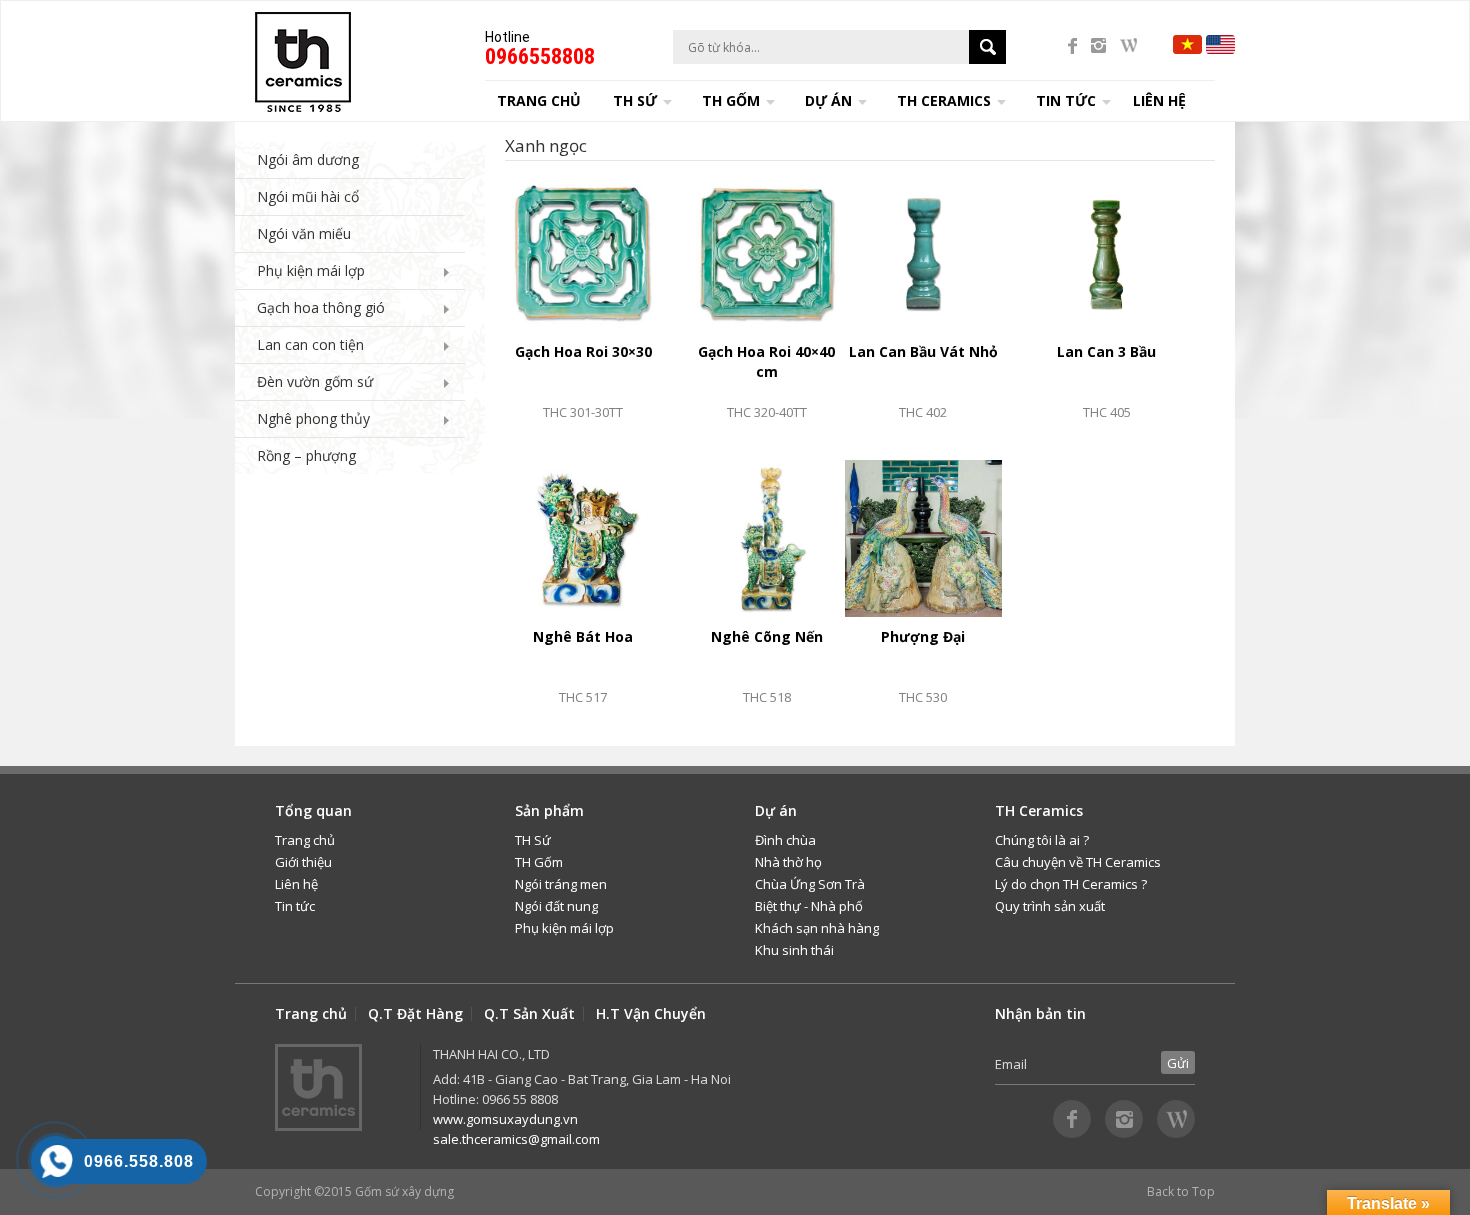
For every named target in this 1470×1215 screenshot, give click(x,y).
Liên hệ (1159, 100)
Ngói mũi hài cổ (308, 196)
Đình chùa (785, 840)
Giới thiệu (303, 862)
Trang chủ (539, 100)
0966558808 (540, 56)
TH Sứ (533, 840)
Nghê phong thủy (313, 418)
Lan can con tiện (310, 344)
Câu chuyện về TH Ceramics (1078, 862)
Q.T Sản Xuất (529, 1014)
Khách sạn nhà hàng (817, 928)
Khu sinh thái (794, 950)
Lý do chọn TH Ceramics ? (1071, 884)
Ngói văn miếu (304, 233)
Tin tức (295, 906)
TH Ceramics (944, 100)
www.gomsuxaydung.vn (505, 1119)
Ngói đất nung (556, 906)
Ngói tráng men (561, 884)
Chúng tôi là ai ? (1042, 840)
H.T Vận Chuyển (651, 1014)
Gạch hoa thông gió (321, 307)
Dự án (828, 100)
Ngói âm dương (308, 159)
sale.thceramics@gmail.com (516, 1139)
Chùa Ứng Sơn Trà (810, 884)
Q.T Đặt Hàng (415, 1014)
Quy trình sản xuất (1050, 906)
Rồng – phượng (306, 455)
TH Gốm (539, 862)
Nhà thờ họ (788, 862)
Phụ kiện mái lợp (311, 270)
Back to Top (1181, 1191)
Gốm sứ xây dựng (404, 1191)
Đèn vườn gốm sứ (315, 381)
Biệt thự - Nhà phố (809, 906)
